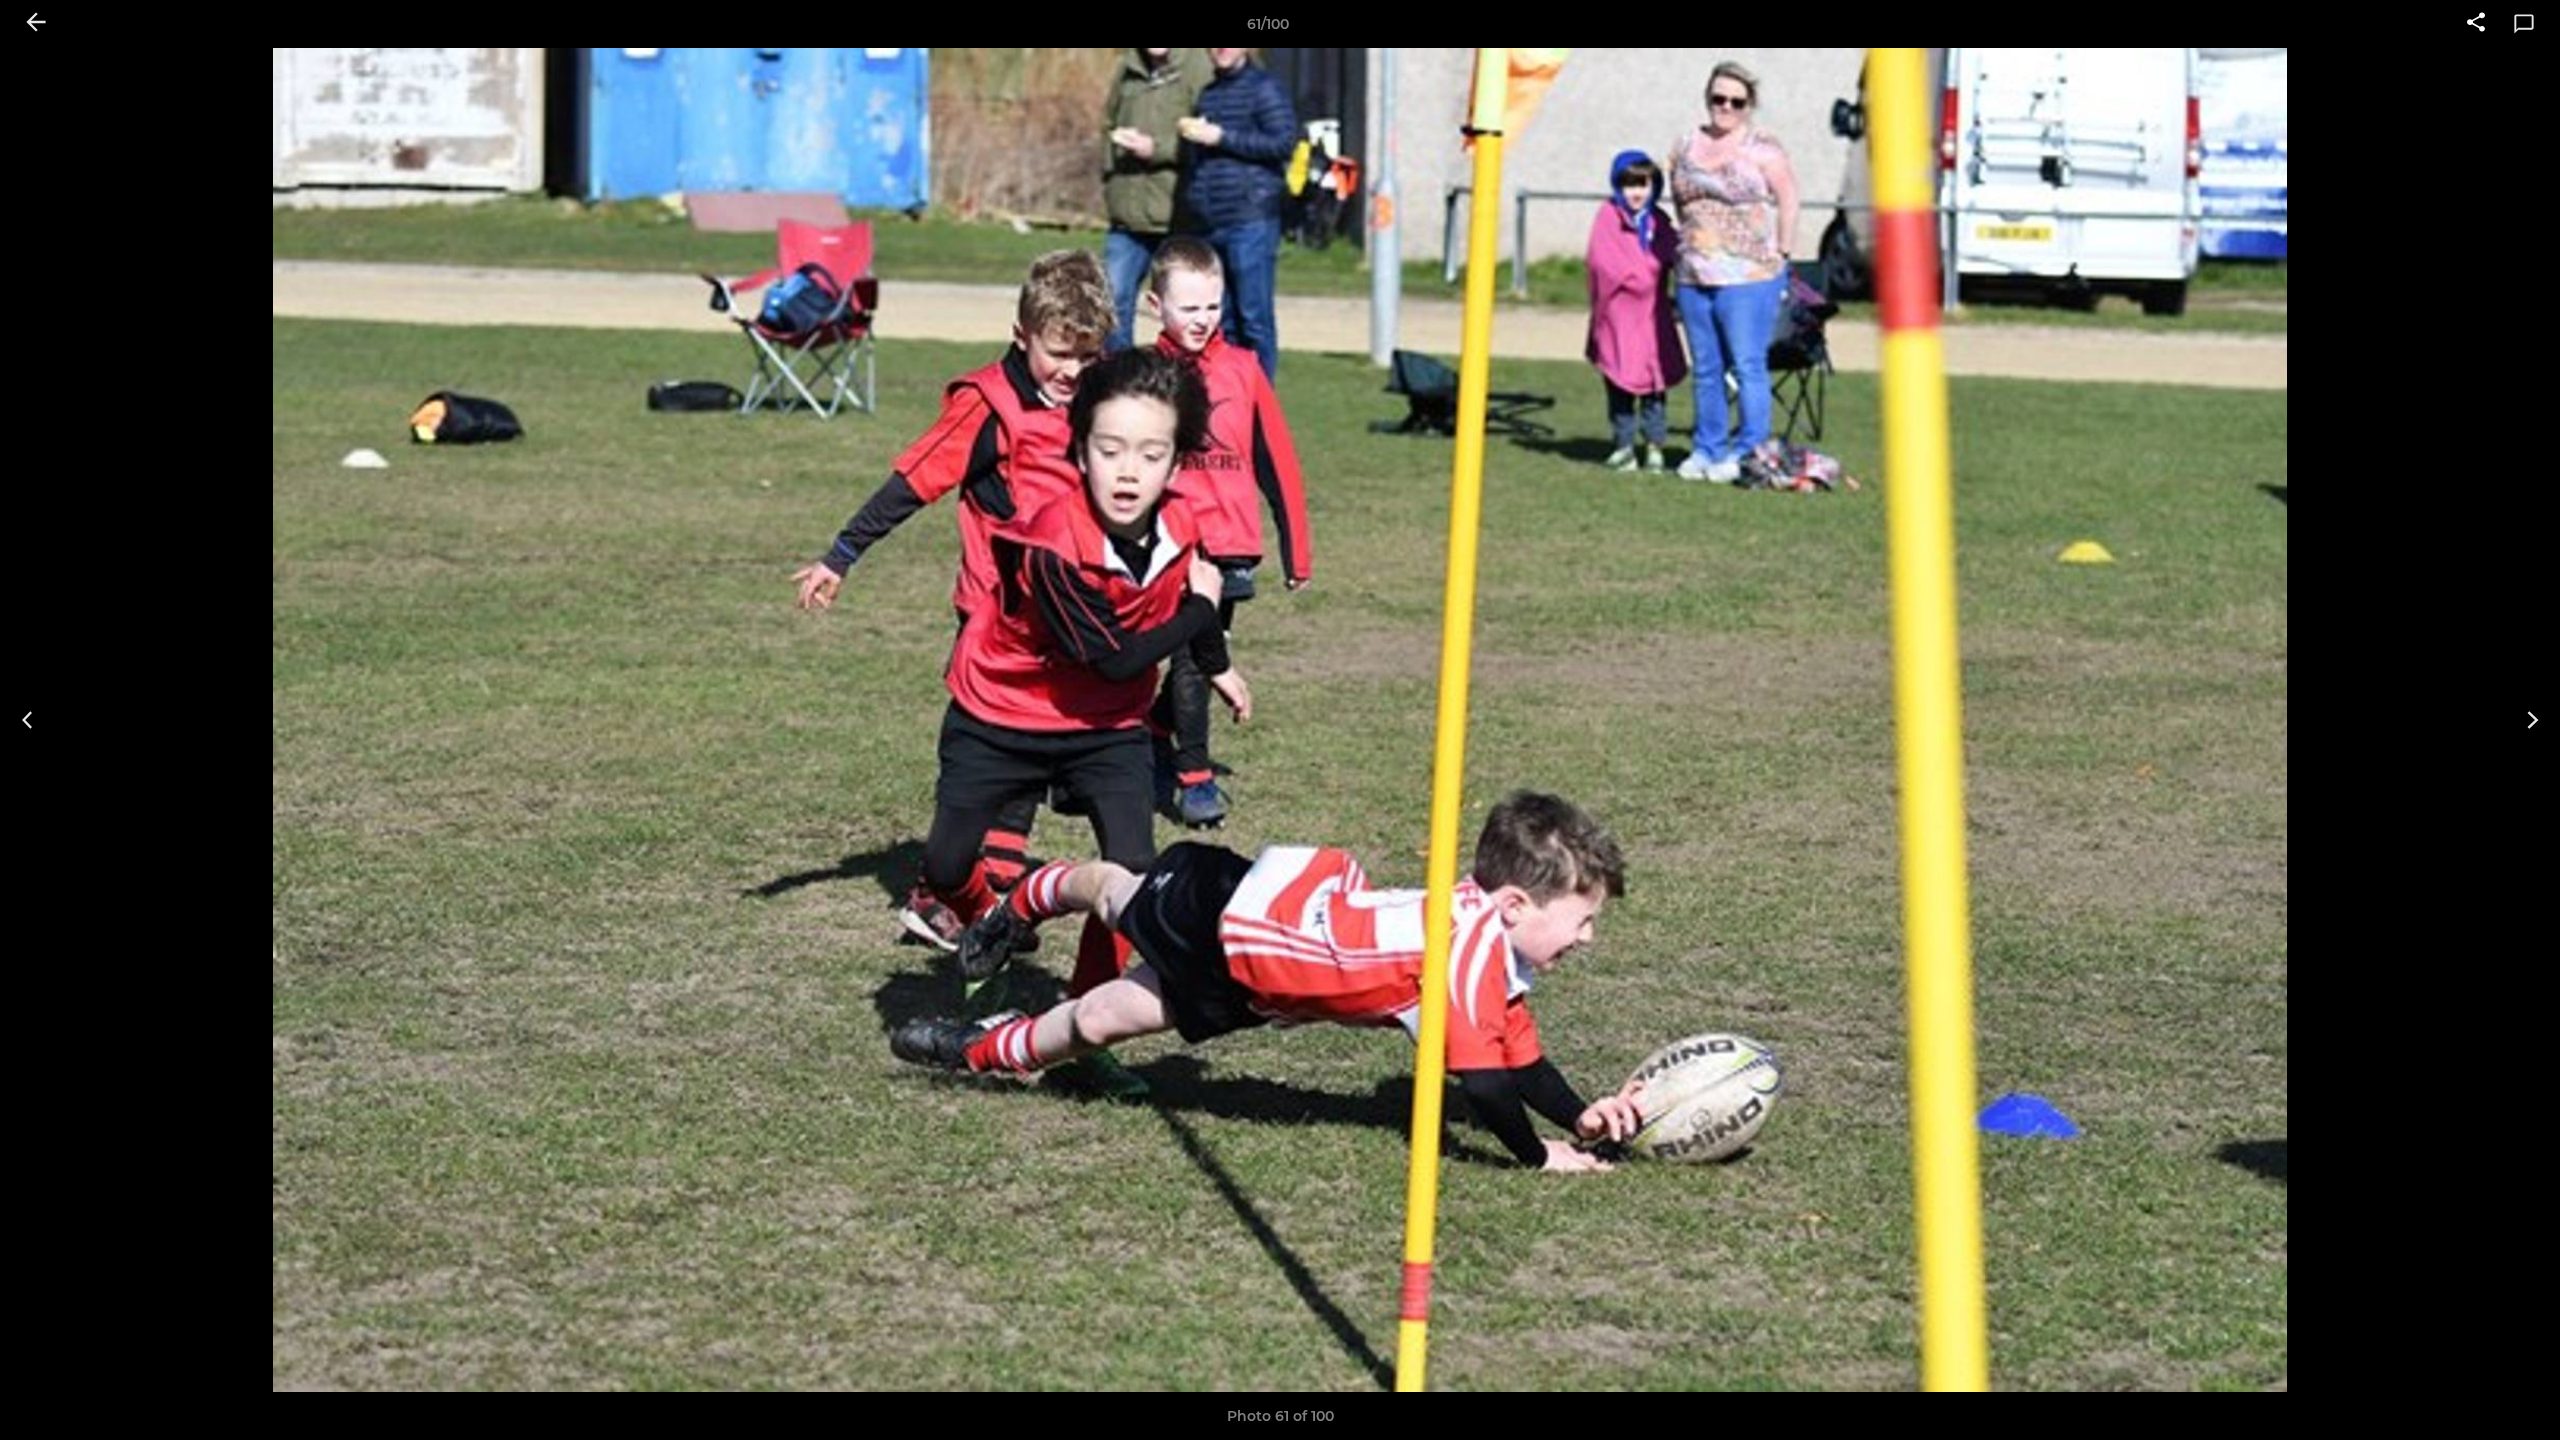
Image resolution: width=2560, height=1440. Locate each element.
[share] (2476, 24)
